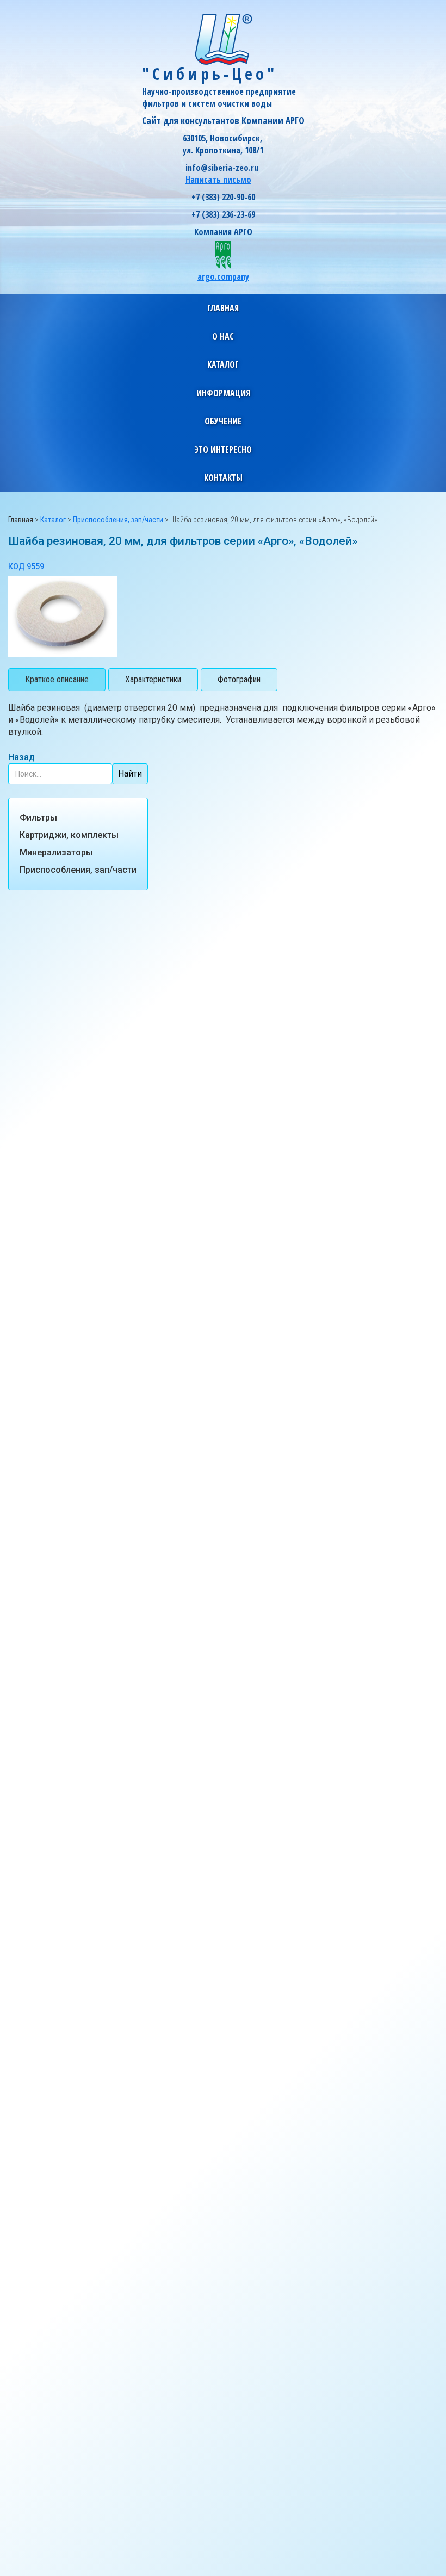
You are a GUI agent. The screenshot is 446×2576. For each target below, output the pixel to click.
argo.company (223, 276)
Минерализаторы (56, 852)
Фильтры (38, 818)
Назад (21, 757)
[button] (223, 336)
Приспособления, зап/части (78, 870)
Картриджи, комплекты (69, 835)
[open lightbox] (63, 617)
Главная (223, 308)
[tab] (57, 680)
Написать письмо (218, 180)
